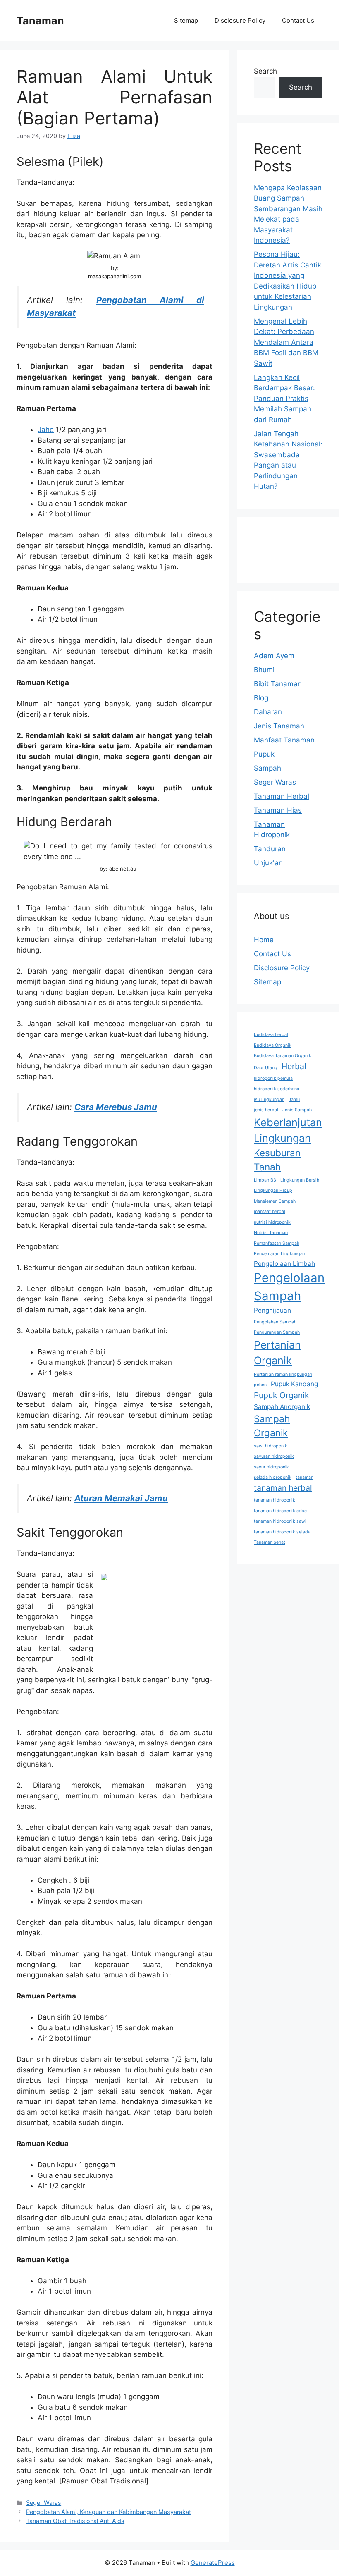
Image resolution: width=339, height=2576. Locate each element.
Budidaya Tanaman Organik (283, 1056)
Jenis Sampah (297, 1110)
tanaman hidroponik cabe (280, 1511)
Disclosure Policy (240, 20)
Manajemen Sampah (275, 1201)
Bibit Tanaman (278, 684)
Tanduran (270, 849)
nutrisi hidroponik (272, 1222)
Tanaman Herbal (282, 796)
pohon (260, 1385)
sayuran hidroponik (274, 1456)
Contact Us (298, 20)
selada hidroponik (273, 1477)
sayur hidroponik (271, 1467)
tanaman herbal (283, 1488)
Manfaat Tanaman (284, 740)
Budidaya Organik (273, 1045)
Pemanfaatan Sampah (277, 1243)
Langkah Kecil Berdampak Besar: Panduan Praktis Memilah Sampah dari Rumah (284, 399)
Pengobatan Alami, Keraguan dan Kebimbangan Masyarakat (109, 2512)
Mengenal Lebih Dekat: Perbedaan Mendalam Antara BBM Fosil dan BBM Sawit (286, 342)
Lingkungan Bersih (300, 1180)
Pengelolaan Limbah (284, 1264)
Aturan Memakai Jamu (121, 1498)
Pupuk (264, 754)
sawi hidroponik (271, 1446)
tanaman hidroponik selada (282, 1532)
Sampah (267, 768)
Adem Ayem (274, 656)
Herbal (294, 1066)
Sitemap (186, 20)
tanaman (304, 1477)
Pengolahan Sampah (275, 1322)
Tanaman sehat (270, 1542)
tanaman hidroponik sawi (280, 1521)
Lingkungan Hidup (273, 1190)
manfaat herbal (270, 1212)
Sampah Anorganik (282, 1407)
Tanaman (40, 21)
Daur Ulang (266, 1068)
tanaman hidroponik (275, 1500)
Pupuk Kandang (294, 1384)
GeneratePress (213, 2563)
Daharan (268, 712)
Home (264, 940)
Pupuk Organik (282, 1395)
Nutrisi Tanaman (271, 1233)
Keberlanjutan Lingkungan (288, 1130)
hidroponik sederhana (277, 1089)
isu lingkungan (269, 1099)
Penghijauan (272, 1310)
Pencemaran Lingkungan (279, 1254)
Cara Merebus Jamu (116, 1107)
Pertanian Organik (277, 1352)
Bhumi (264, 670)
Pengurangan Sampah (277, 1332)
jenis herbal (266, 1110)
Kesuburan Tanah (277, 1160)
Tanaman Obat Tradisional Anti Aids (75, 2521)
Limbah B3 (265, 1180)
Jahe (46, 430)
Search (265, 71)
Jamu (294, 1099)
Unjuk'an (268, 863)
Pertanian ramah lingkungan (283, 1374)
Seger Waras (44, 2503)
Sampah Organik (272, 1426)
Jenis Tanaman (279, 726)
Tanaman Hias (278, 810)
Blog (261, 698)
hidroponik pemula (273, 1078)
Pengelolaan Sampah (289, 1287)
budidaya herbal (271, 1035)
